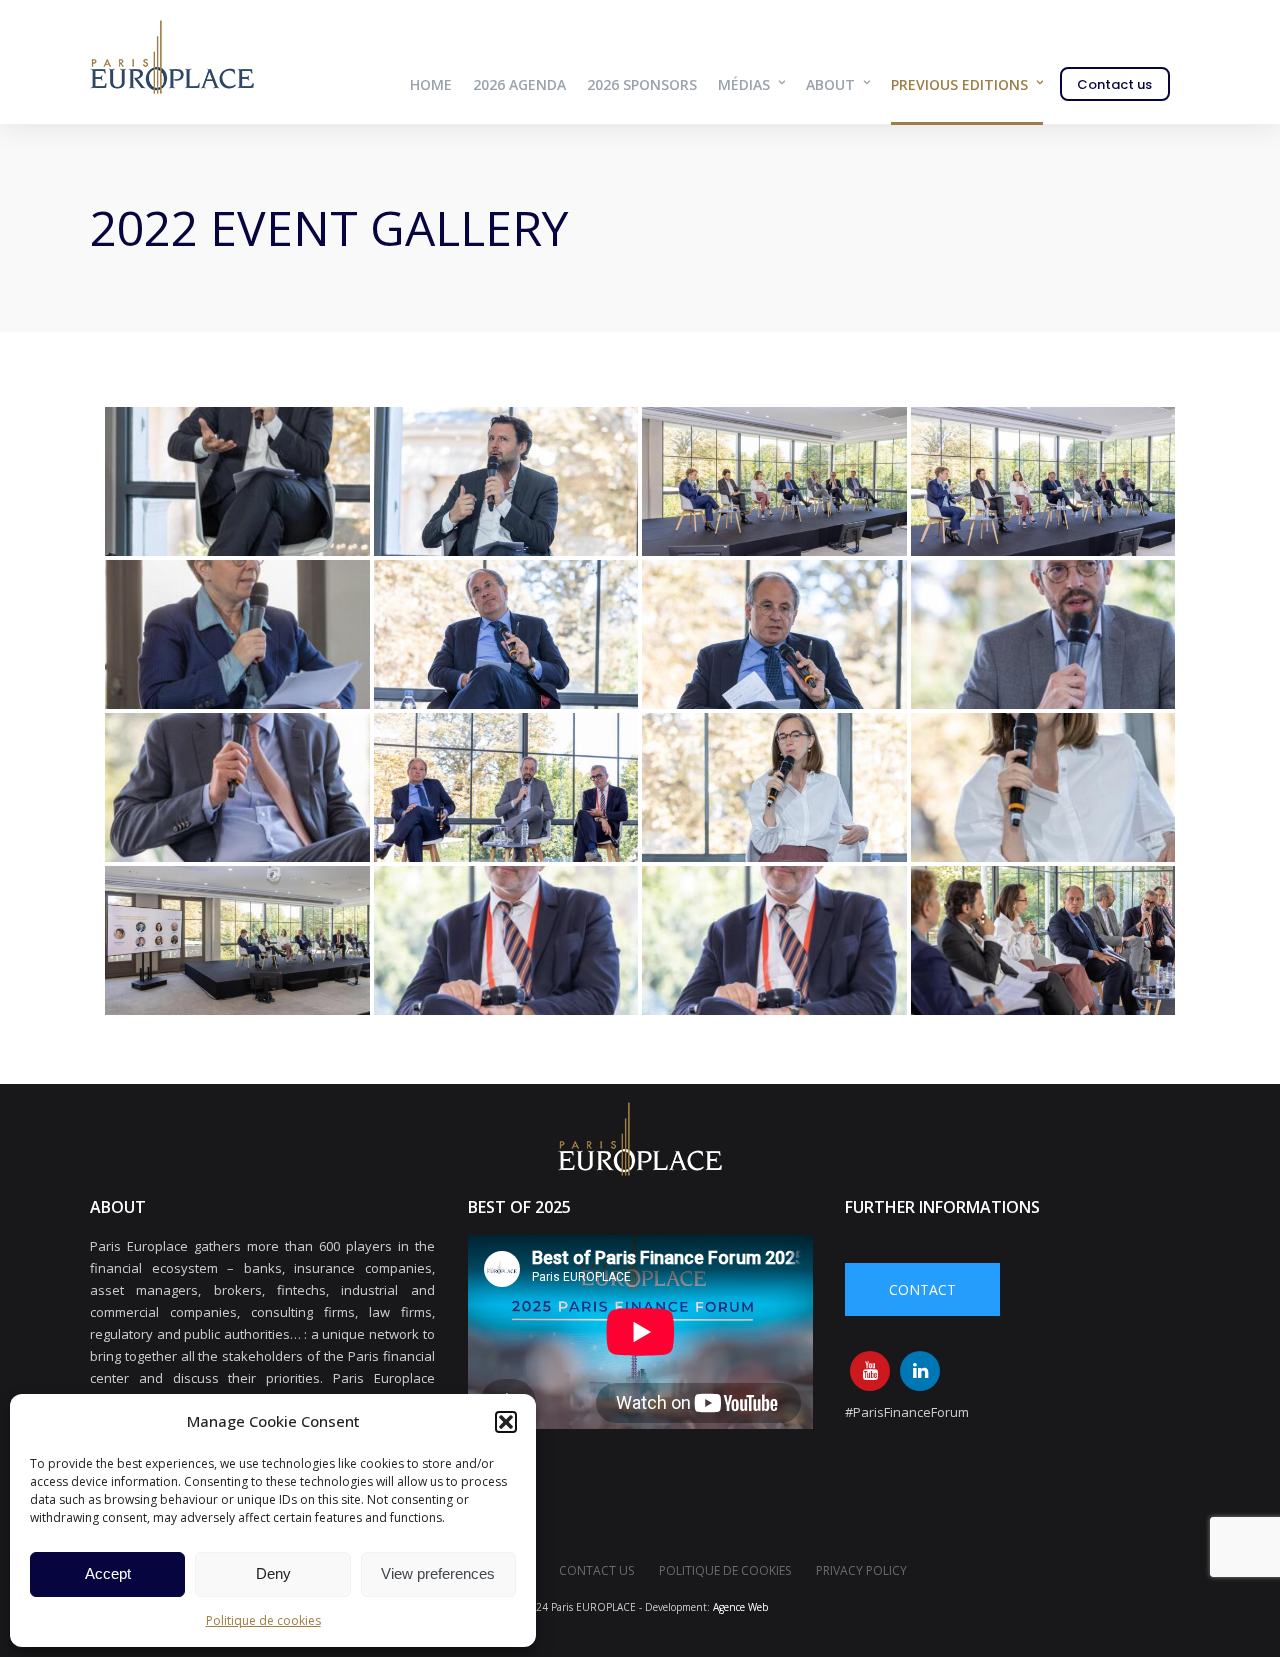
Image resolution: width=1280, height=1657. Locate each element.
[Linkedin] (920, 1371)
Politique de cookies (263, 1620)
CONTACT (922, 1289)
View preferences (438, 1573)
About (830, 84)
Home (431, 84)
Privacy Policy (861, 1570)
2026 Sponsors (642, 84)
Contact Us (596, 1570)
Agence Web (740, 1607)
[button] (506, 1422)
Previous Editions (959, 84)
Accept (108, 1573)
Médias (744, 84)
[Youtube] (870, 1371)
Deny (273, 1573)
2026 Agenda (519, 84)
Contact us (1114, 84)
